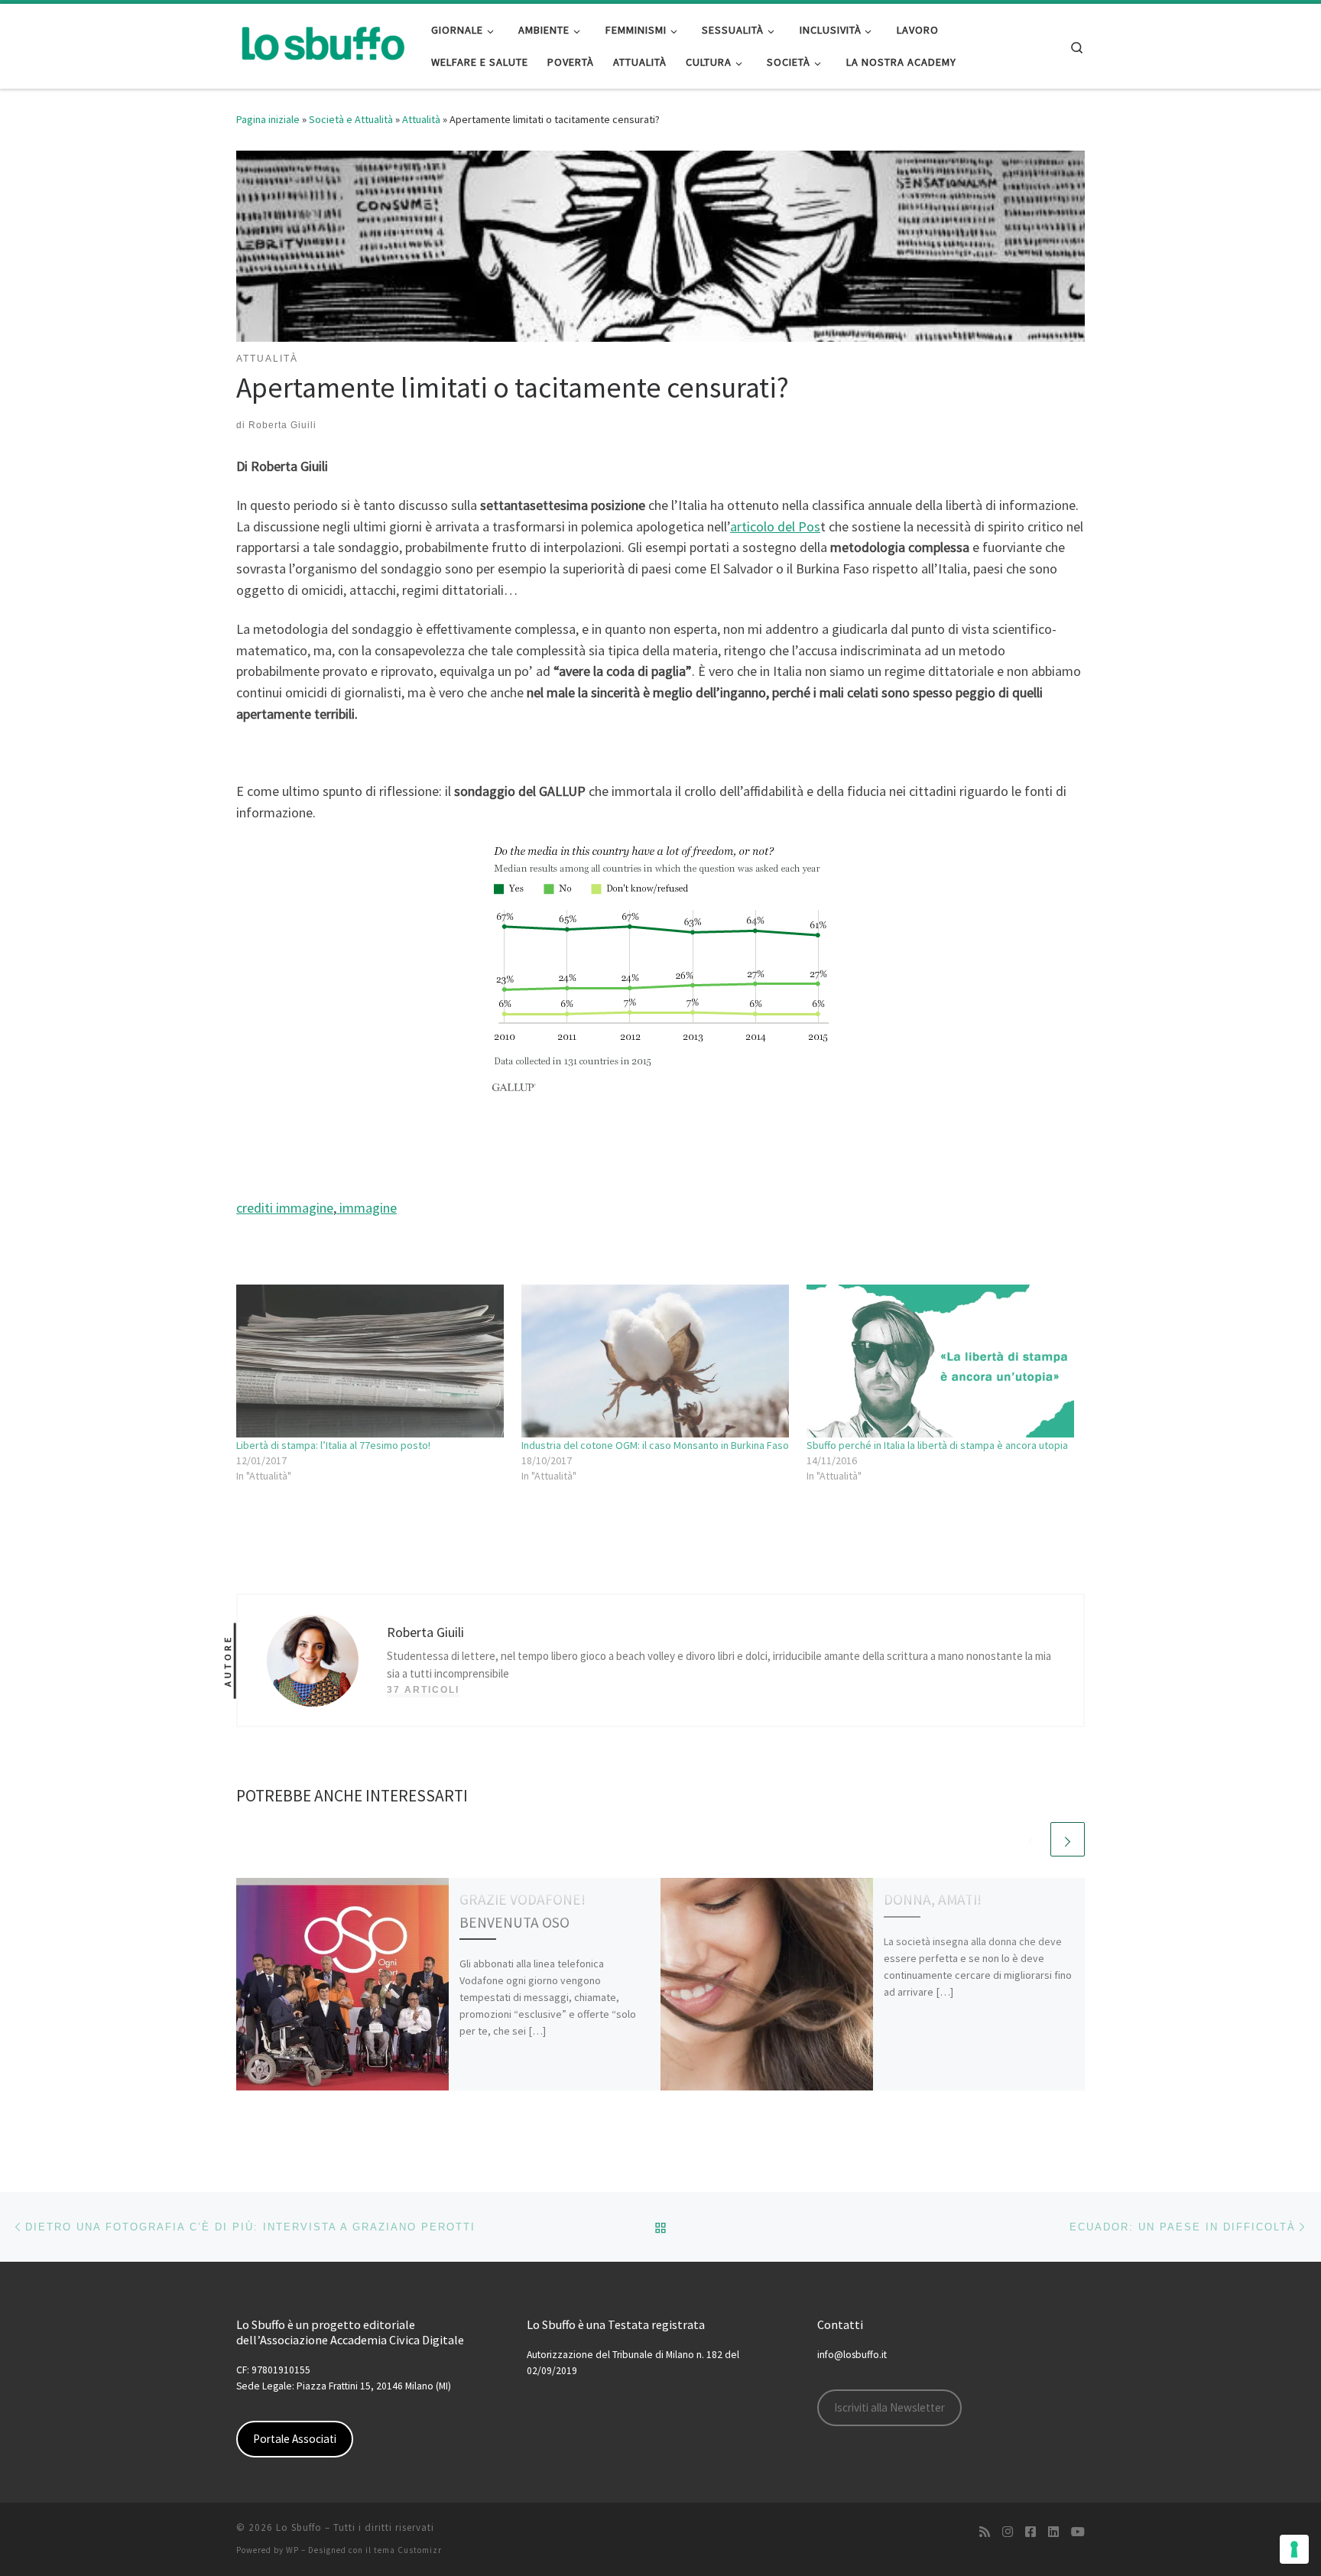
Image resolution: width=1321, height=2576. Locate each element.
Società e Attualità (351, 119)
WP (292, 2550)
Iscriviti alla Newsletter (889, 2407)
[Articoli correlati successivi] (1068, 1839)
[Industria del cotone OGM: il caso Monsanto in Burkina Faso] (656, 1361)
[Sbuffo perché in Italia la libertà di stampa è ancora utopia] (941, 1361)
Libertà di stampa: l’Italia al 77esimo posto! (333, 1445)
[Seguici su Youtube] (1078, 2532)
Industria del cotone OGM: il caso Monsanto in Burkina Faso (655, 1445)
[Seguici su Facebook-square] (1031, 2532)
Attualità (421, 119)
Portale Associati (295, 2439)
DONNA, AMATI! (933, 1899)
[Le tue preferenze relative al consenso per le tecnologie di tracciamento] (1294, 2549)
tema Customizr (408, 2550)
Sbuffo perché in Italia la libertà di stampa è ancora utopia (937, 1445)
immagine (367, 1208)
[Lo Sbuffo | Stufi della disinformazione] (322, 43)
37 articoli (423, 1690)
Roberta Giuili (282, 425)
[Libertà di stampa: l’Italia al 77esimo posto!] (371, 1361)
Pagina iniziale (268, 119)
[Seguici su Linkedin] (1053, 2532)
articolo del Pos (775, 526)
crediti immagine (285, 1208)
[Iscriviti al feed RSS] (985, 2532)
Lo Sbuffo (299, 2527)
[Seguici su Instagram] (1008, 2532)
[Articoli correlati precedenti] (1031, 1839)
